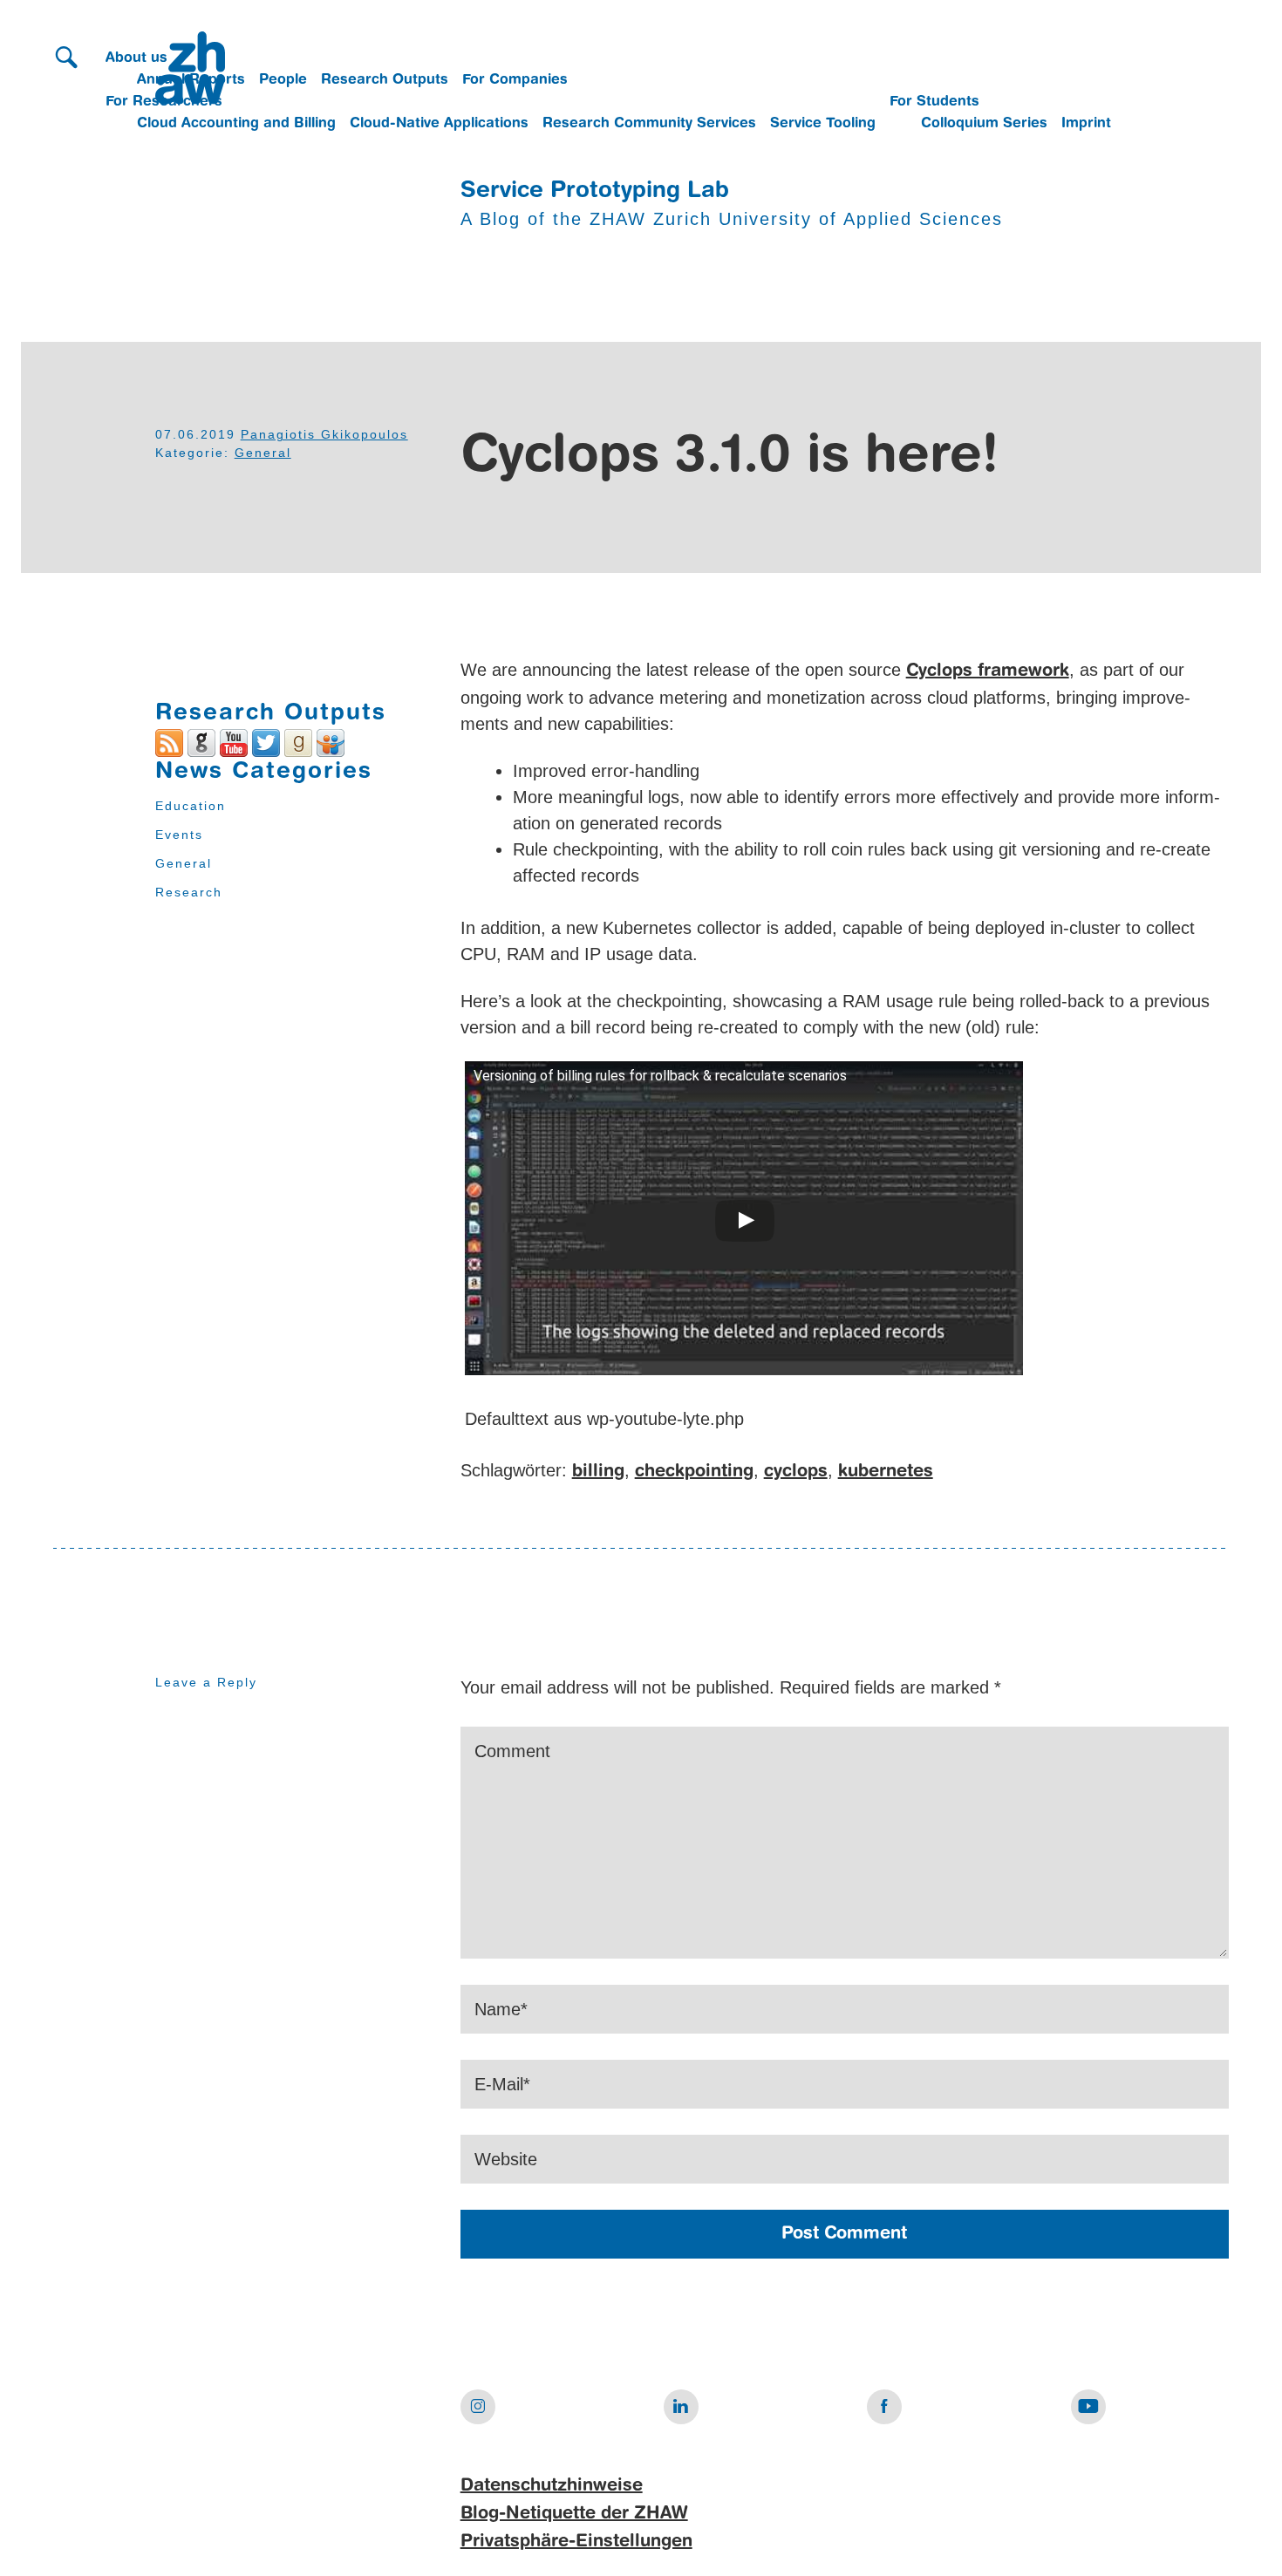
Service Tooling (823, 124)
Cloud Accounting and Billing (236, 124)
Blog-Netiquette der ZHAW (574, 2514)
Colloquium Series (984, 124)
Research (189, 892)
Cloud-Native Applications (439, 124)
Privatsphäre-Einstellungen (576, 2542)
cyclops (796, 1472)
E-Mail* (502, 2084)
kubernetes (886, 1472)
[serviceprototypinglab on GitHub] (201, 741)
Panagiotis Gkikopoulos (324, 434)
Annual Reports (191, 80)
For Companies (515, 80)
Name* (501, 2009)
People (283, 80)
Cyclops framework (988, 671)
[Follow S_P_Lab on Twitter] (266, 741)
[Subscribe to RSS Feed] (169, 741)
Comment (512, 1751)
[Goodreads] (298, 741)
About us (136, 58)
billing (598, 1472)
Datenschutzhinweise (552, 2486)
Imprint (1086, 124)
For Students (934, 102)
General (263, 453)
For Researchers (164, 102)
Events (179, 835)
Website (506, 2159)
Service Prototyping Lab (595, 191)
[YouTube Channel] (234, 741)
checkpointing (694, 1472)
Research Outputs (385, 80)
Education (191, 806)
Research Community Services (649, 124)
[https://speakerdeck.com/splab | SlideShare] (331, 741)
